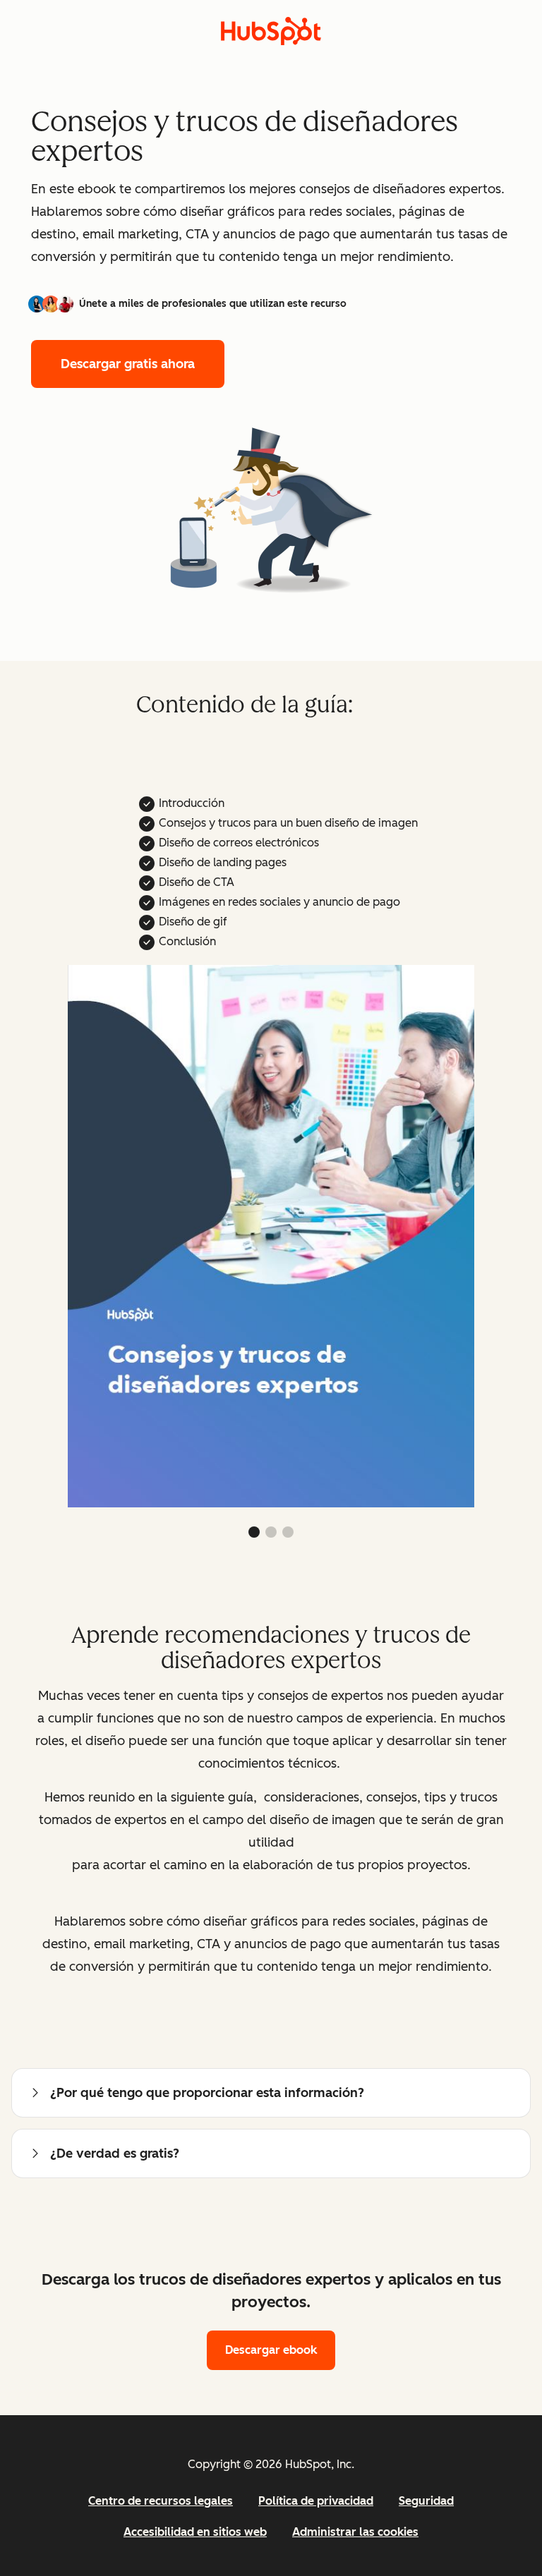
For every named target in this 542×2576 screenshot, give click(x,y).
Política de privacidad (316, 2501)
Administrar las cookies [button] (355, 2532)
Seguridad (426, 2501)
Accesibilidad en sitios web (195, 2532)
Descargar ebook (271, 2350)
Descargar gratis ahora (128, 364)
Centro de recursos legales (161, 2501)
